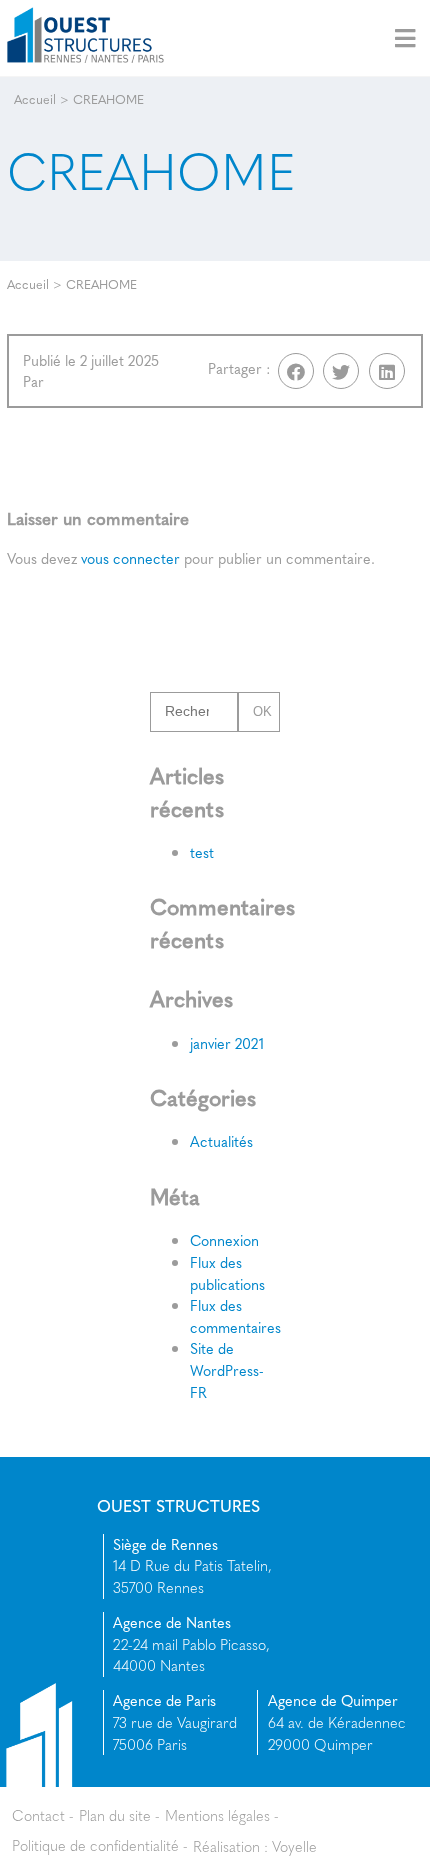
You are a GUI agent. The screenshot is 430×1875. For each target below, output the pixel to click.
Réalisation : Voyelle (255, 1845)
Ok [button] (262, 712)
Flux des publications (227, 1273)
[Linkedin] (387, 371)
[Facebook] (296, 371)
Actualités (221, 1141)
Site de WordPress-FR (227, 1369)
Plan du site (115, 1815)
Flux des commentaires (235, 1316)
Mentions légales (217, 1815)
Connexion (224, 1240)
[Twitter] (341, 371)
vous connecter (130, 558)
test (202, 852)
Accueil (35, 99)
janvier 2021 (227, 1043)
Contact (38, 1815)
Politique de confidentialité (95, 1845)
